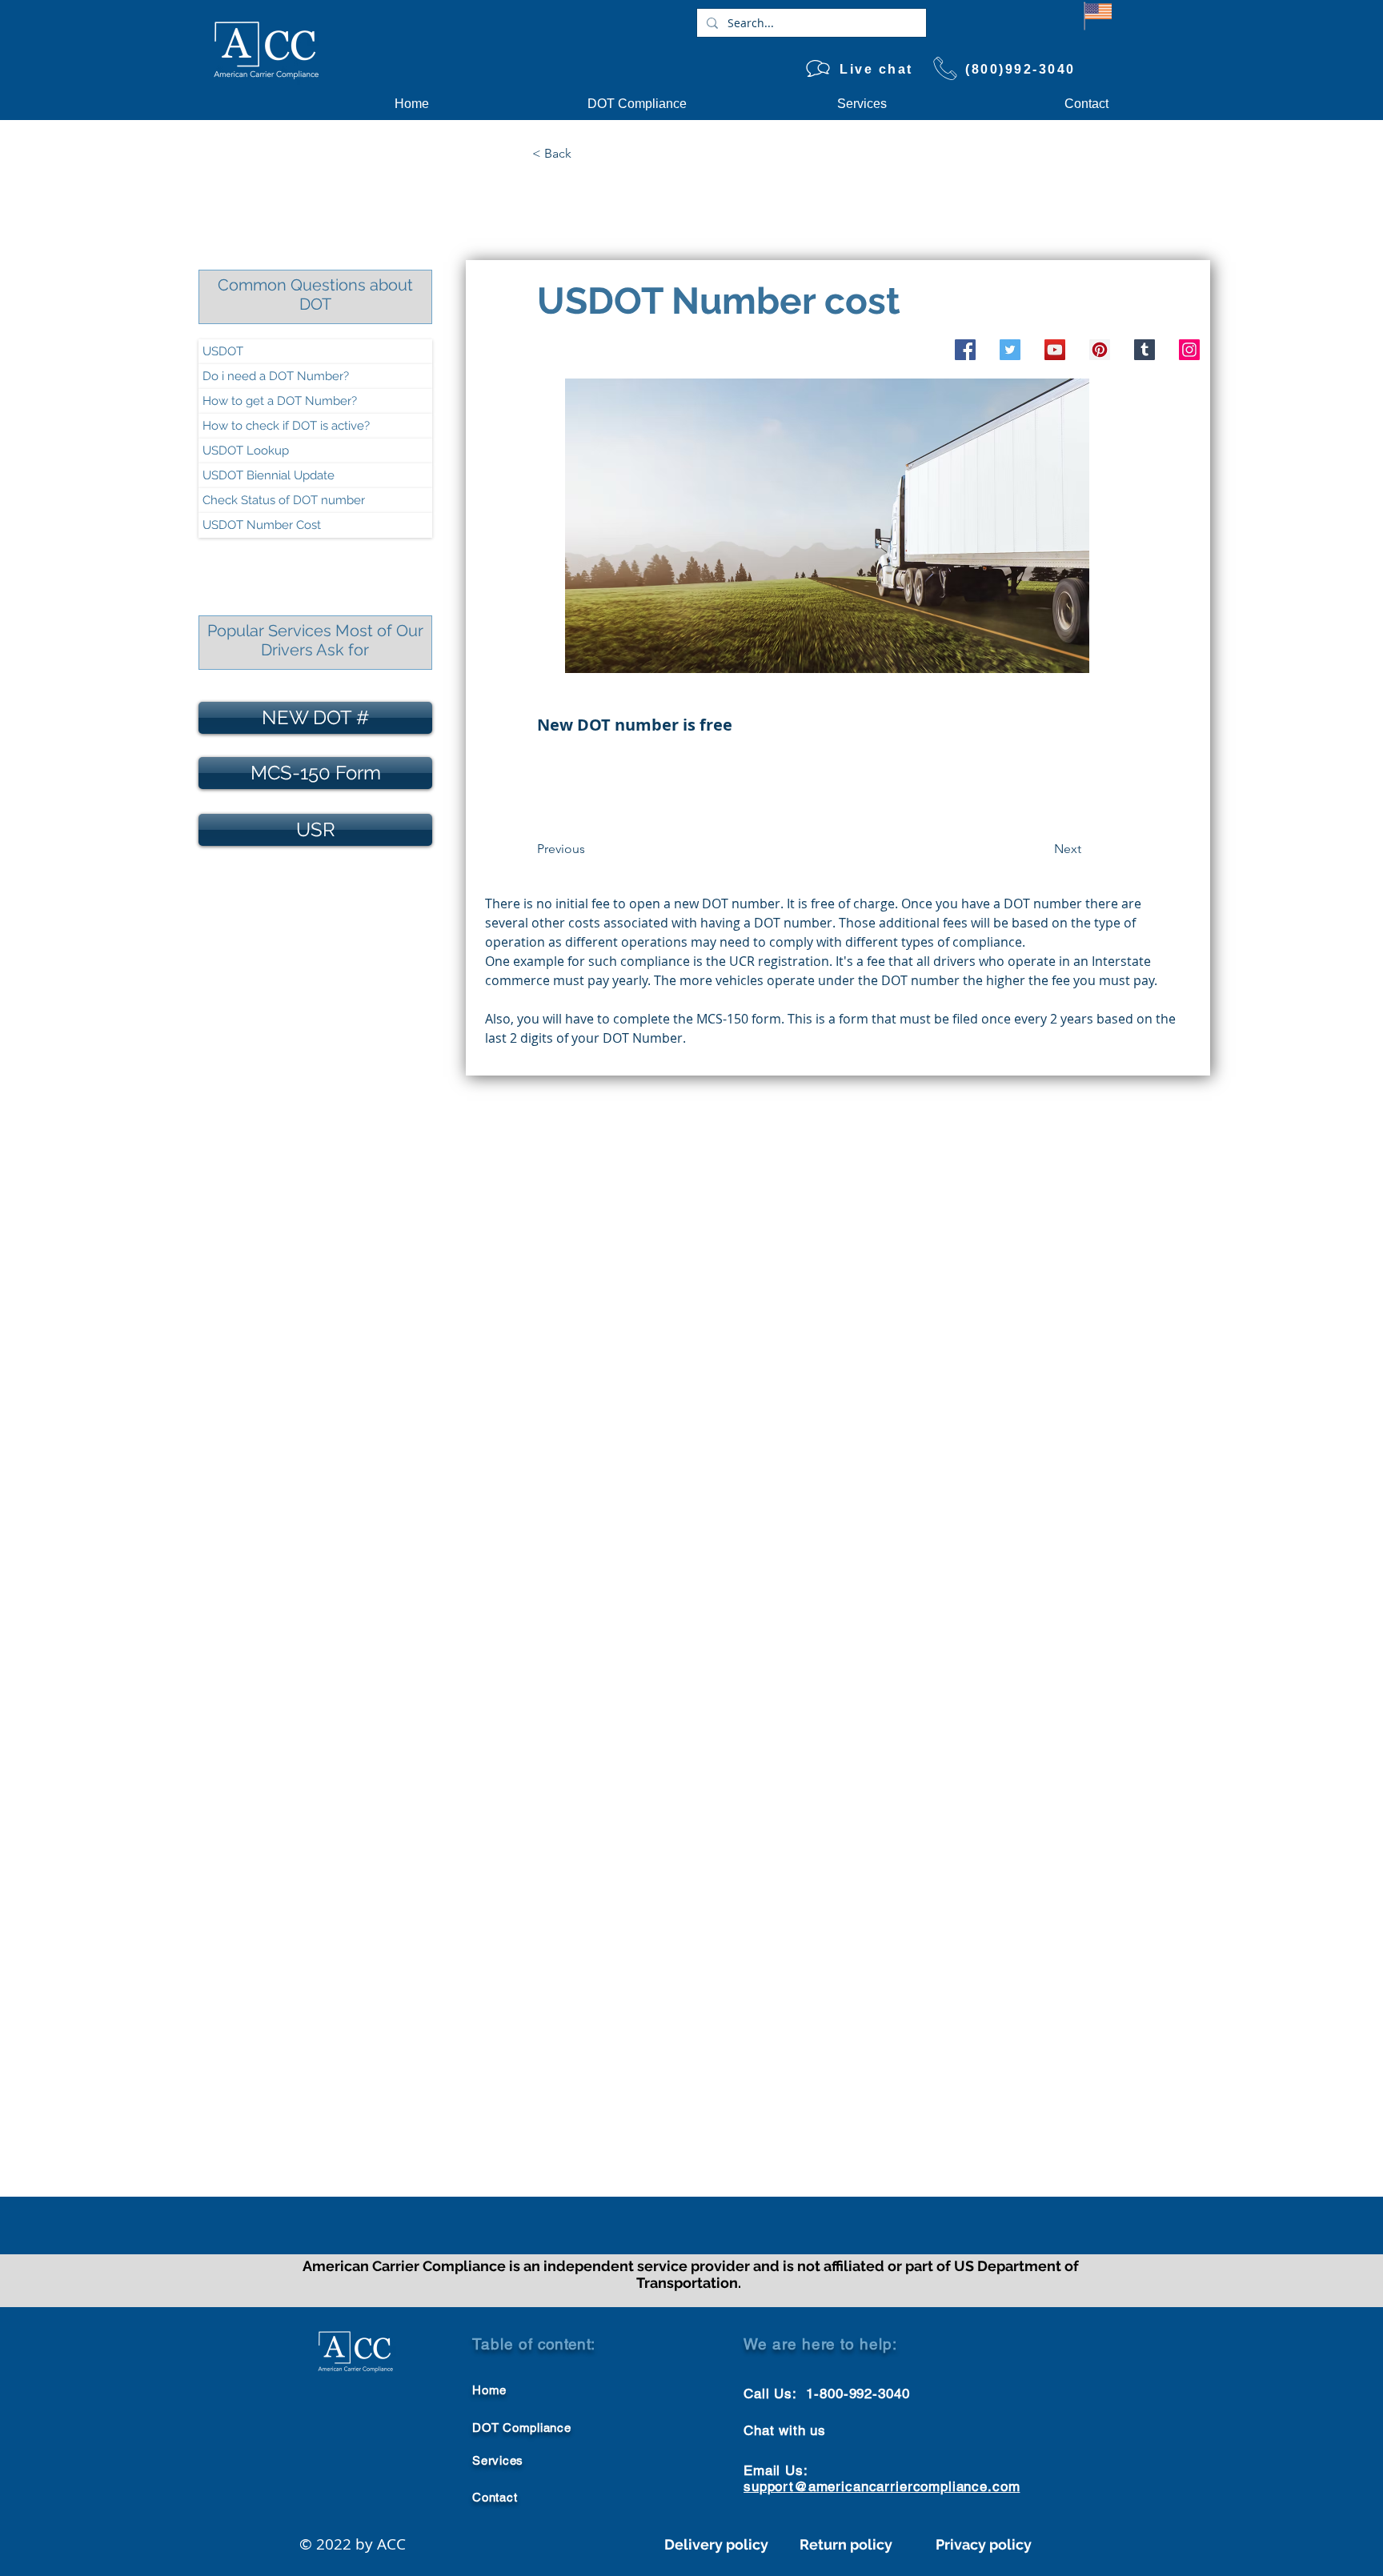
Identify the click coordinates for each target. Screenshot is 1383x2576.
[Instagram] (1189, 350)
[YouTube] (1055, 350)
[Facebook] (965, 350)
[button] (585, 154)
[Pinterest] (1100, 350)
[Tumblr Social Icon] (1144, 350)
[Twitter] (1010, 350)
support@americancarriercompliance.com (882, 2486)
